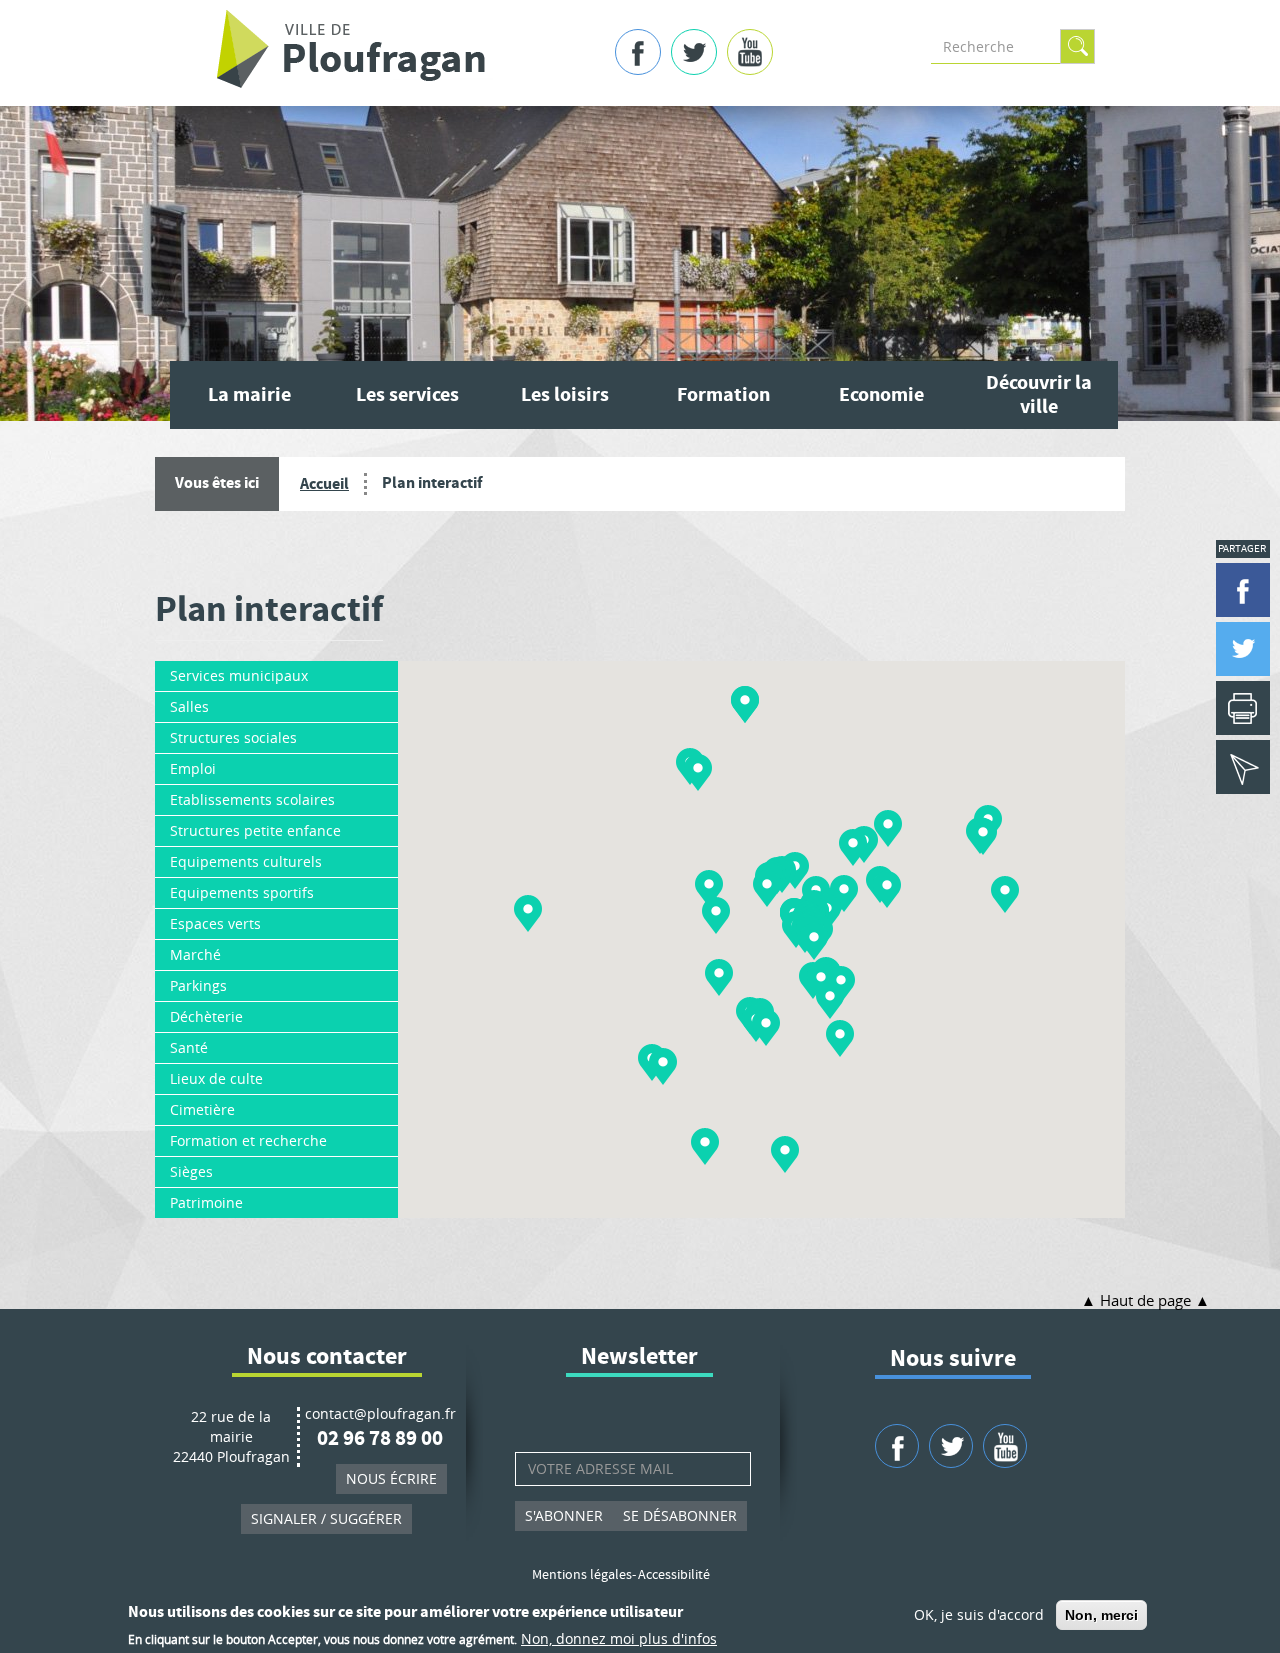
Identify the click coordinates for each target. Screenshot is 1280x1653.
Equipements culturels (246, 861)
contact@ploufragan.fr (380, 1413)
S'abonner (564, 1515)
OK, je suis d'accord (979, 1614)
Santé (189, 1047)
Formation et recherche (248, 1140)
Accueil (324, 484)
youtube (750, 52)
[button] (785, 1154)
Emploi (193, 768)
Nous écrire (391, 1478)
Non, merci (1101, 1615)
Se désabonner (680, 1515)
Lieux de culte (216, 1078)
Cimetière (202, 1109)
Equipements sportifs (242, 892)
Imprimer (1243, 708)
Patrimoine (206, 1202)
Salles (189, 706)
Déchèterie (206, 1016)
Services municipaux (239, 675)
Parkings (198, 985)
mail (1243, 767)
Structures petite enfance (255, 830)
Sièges (191, 1171)
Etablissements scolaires (252, 799)
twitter (694, 52)
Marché (195, 954)
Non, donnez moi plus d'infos (619, 1637)
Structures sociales (233, 737)
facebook (638, 52)
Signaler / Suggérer (326, 1518)
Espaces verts (215, 923)
